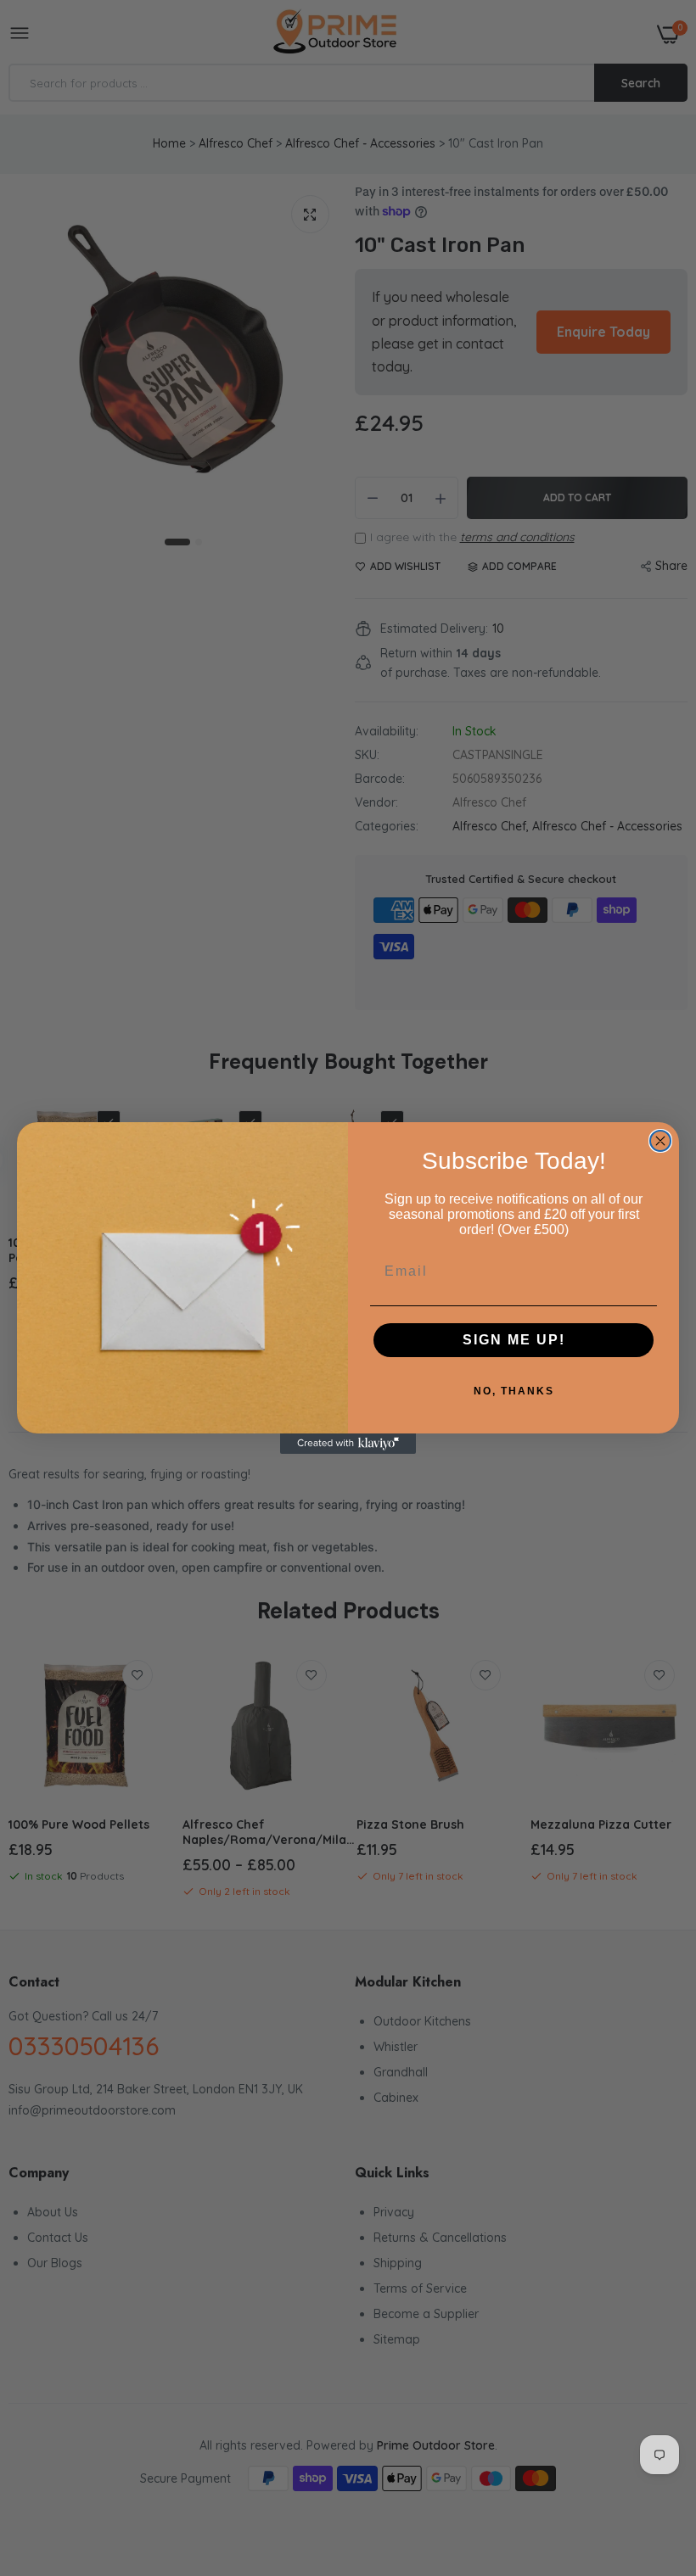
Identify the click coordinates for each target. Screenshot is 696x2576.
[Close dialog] (660, 1141)
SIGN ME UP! (514, 1340)
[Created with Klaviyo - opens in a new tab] (348, 1444)
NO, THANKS (514, 1391)
